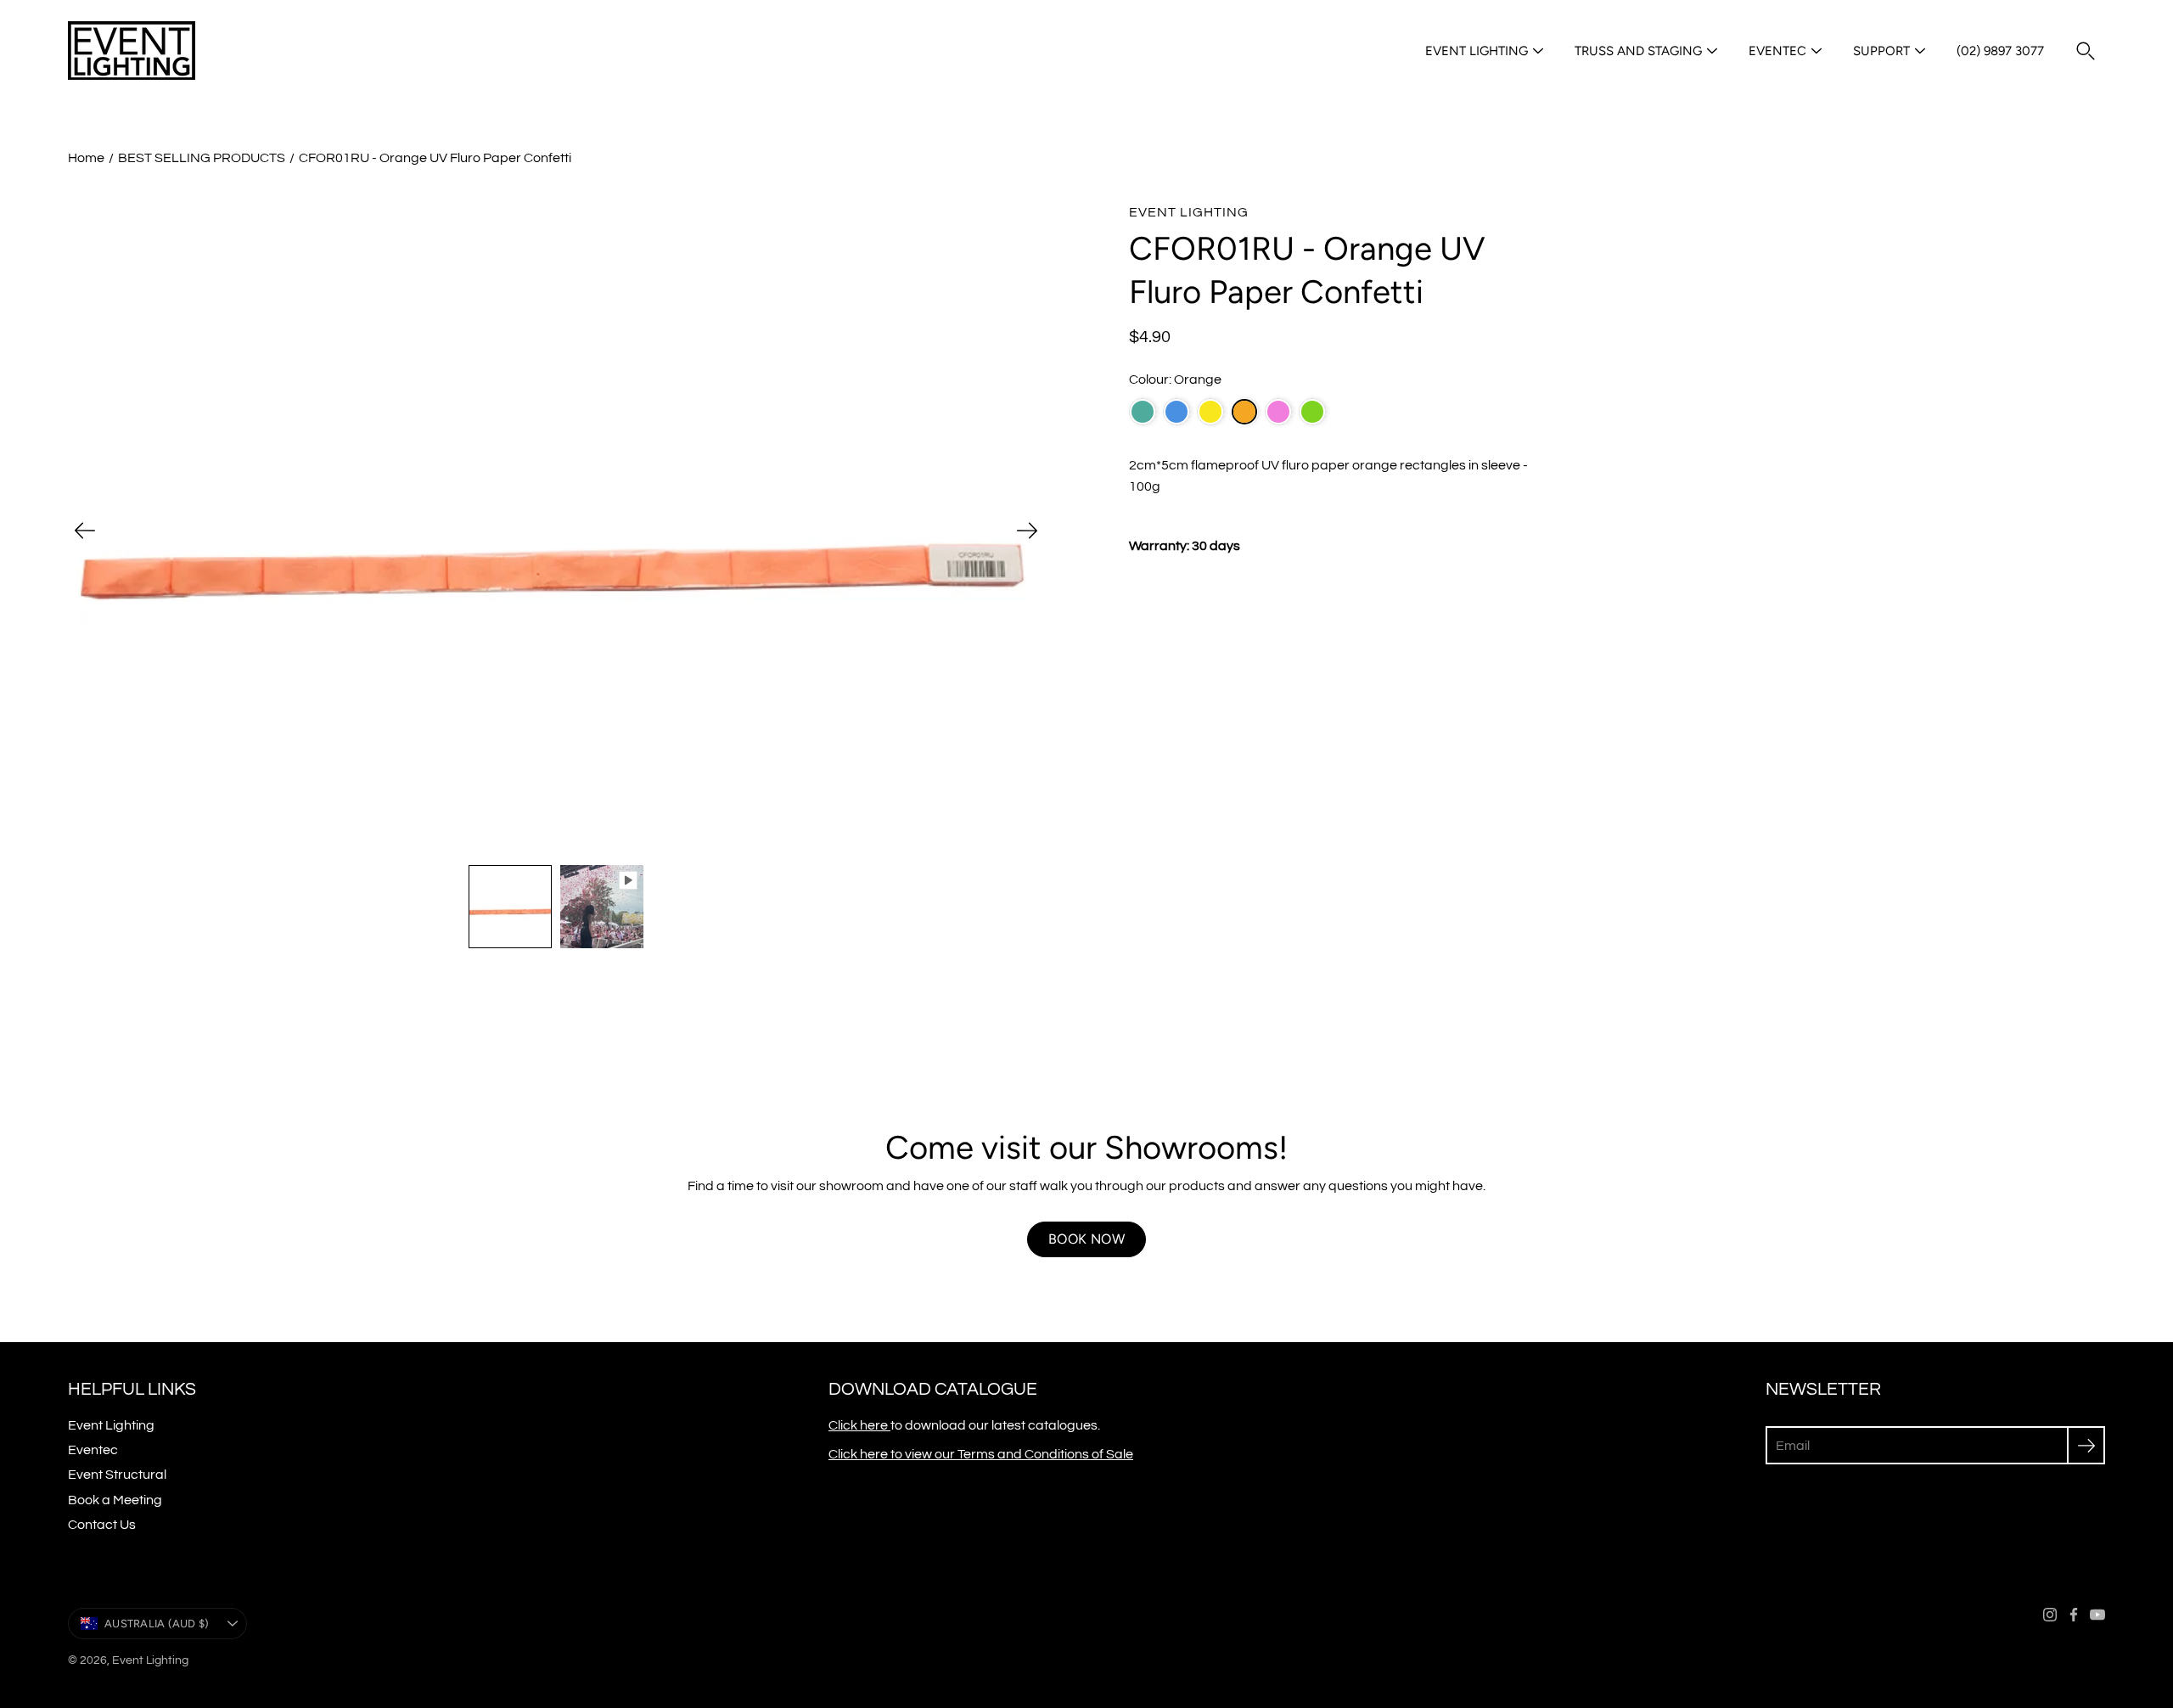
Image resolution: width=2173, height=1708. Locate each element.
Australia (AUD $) (157, 1624)
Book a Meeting (115, 1500)
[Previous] (85, 531)
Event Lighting (1477, 51)
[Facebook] (2074, 1615)
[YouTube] (2097, 1615)
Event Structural (117, 1475)
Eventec (1777, 51)
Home (86, 158)
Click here (859, 1425)
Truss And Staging (1638, 51)
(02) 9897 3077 (2000, 51)
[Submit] (2086, 1445)
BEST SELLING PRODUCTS (202, 158)
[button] (2086, 51)
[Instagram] (2050, 1615)
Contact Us (102, 1525)
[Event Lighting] (132, 51)
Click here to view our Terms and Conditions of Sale (981, 1454)
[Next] (1027, 531)
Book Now (1086, 1239)
